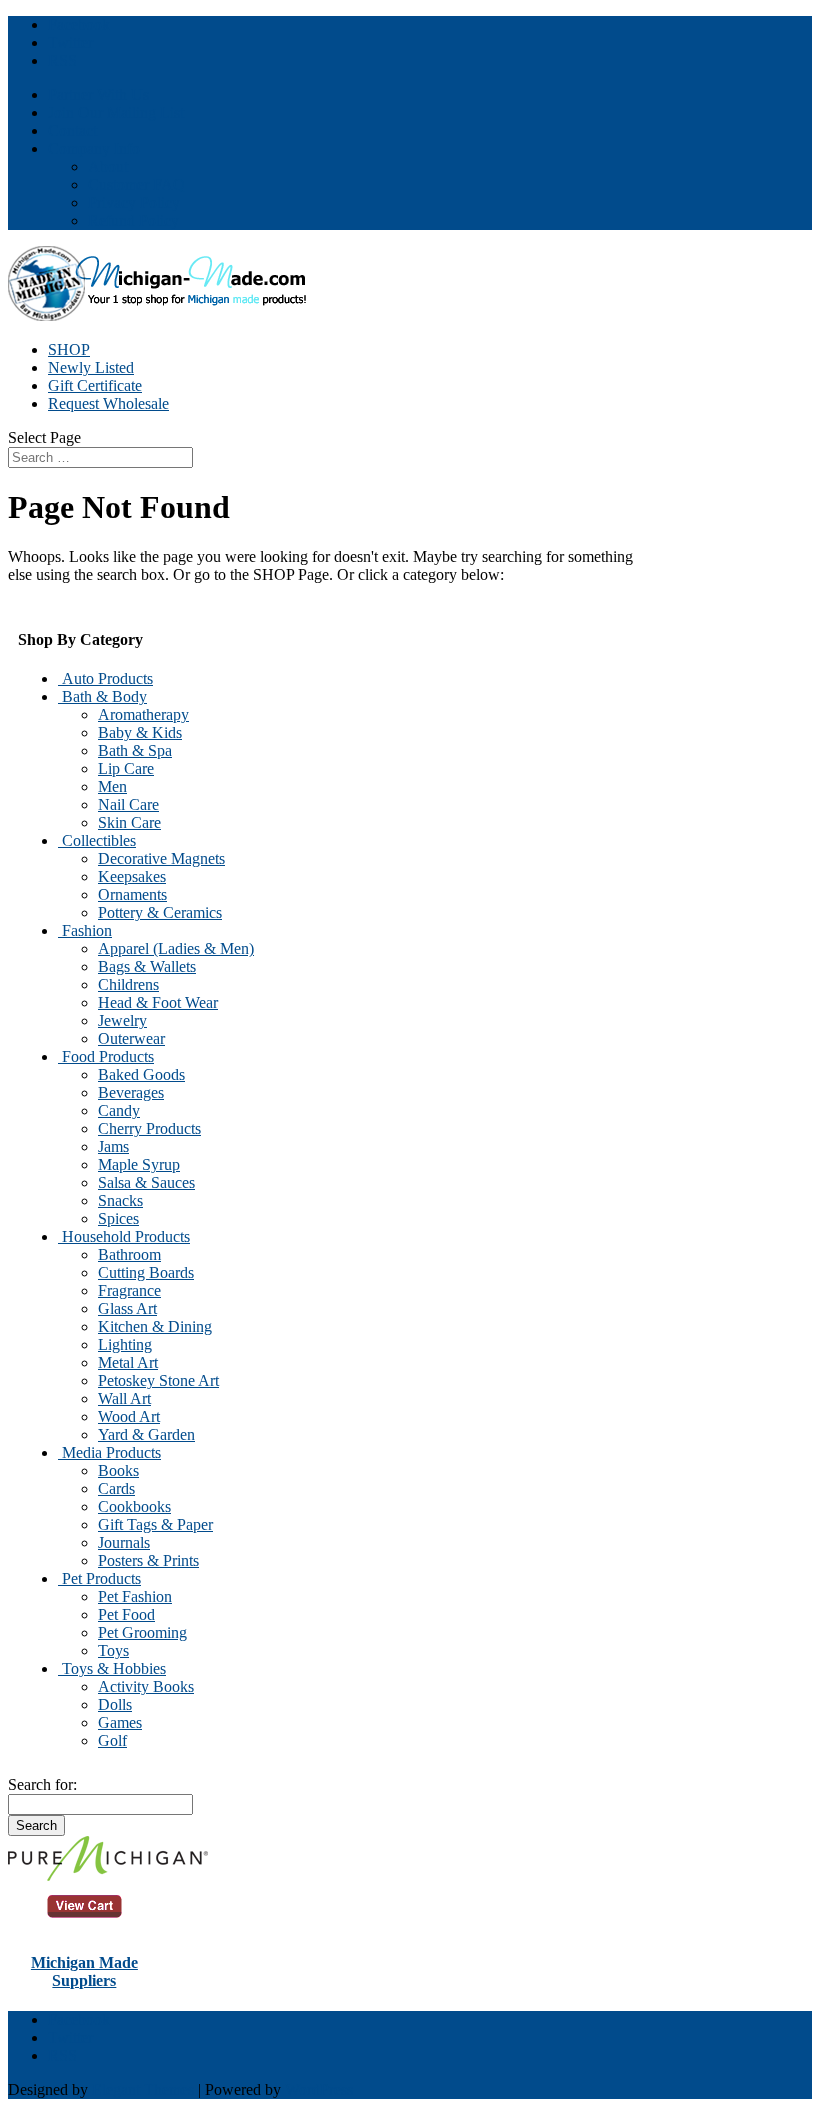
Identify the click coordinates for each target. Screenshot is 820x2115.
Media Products (109, 1452)
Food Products (106, 1056)
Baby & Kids (140, 732)
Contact (72, 130)
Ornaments (132, 894)
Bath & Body (102, 696)
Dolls (115, 1704)
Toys (113, 1650)
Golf (112, 1740)
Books (118, 1470)
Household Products (124, 1236)
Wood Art (129, 1416)
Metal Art (128, 1362)
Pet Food (126, 1614)
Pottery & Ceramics (160, 912)
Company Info (94, 148)
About (108, 166)
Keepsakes (132, 876)
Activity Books (146, 1686)
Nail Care (128, 804)
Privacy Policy (134, 202)
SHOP (69, 349)
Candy (119, 1110)
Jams (113, 1146)
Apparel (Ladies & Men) (176, 948)
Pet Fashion (135, 1596)
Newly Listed (91, 367)
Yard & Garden (146, 1434)
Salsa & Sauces (146, 1182)
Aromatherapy (143, 714)
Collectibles (97, 840)
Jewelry (122, 1020)
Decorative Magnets (161, 858)
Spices (118, 1218)
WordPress (319, 2089)
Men (112, 786)
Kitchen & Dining (155, 1326)
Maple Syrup (139, 1164)
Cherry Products (149, 1128)
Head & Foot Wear (158, 1002)
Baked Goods (141, 1074)
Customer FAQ (136, 184)
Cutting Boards (146, 1272)
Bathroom (129, 1254)
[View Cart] (108, 1875)
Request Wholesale (108, 403)
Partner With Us (98, 94)
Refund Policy (133, 220)
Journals (124, 1542)
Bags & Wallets (147, 966)
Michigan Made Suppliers (84, 1971)
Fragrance (129, 1290)
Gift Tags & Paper (155, 1524)
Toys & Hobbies (112, 1668)
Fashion (85, 930)
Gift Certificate (95, 385)
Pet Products (99, 1578)
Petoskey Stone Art (158, 1380)
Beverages (131, 1092)
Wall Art (124, 1398)
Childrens (128, 984)
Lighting (125, 1344)
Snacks (120, 1200)
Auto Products (105, 678)
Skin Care (129, 822)
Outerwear (131, 1038)
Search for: (42, 1784)
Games (120, 1722)
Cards (116, 1488)
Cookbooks (134, 1506)
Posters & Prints (148, 1560)
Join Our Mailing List (116, 112)
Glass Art (127, 1308)
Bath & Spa (135, 750)
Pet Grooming (142, 1632)
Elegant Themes (143, 2089)
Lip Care (126, 768)
